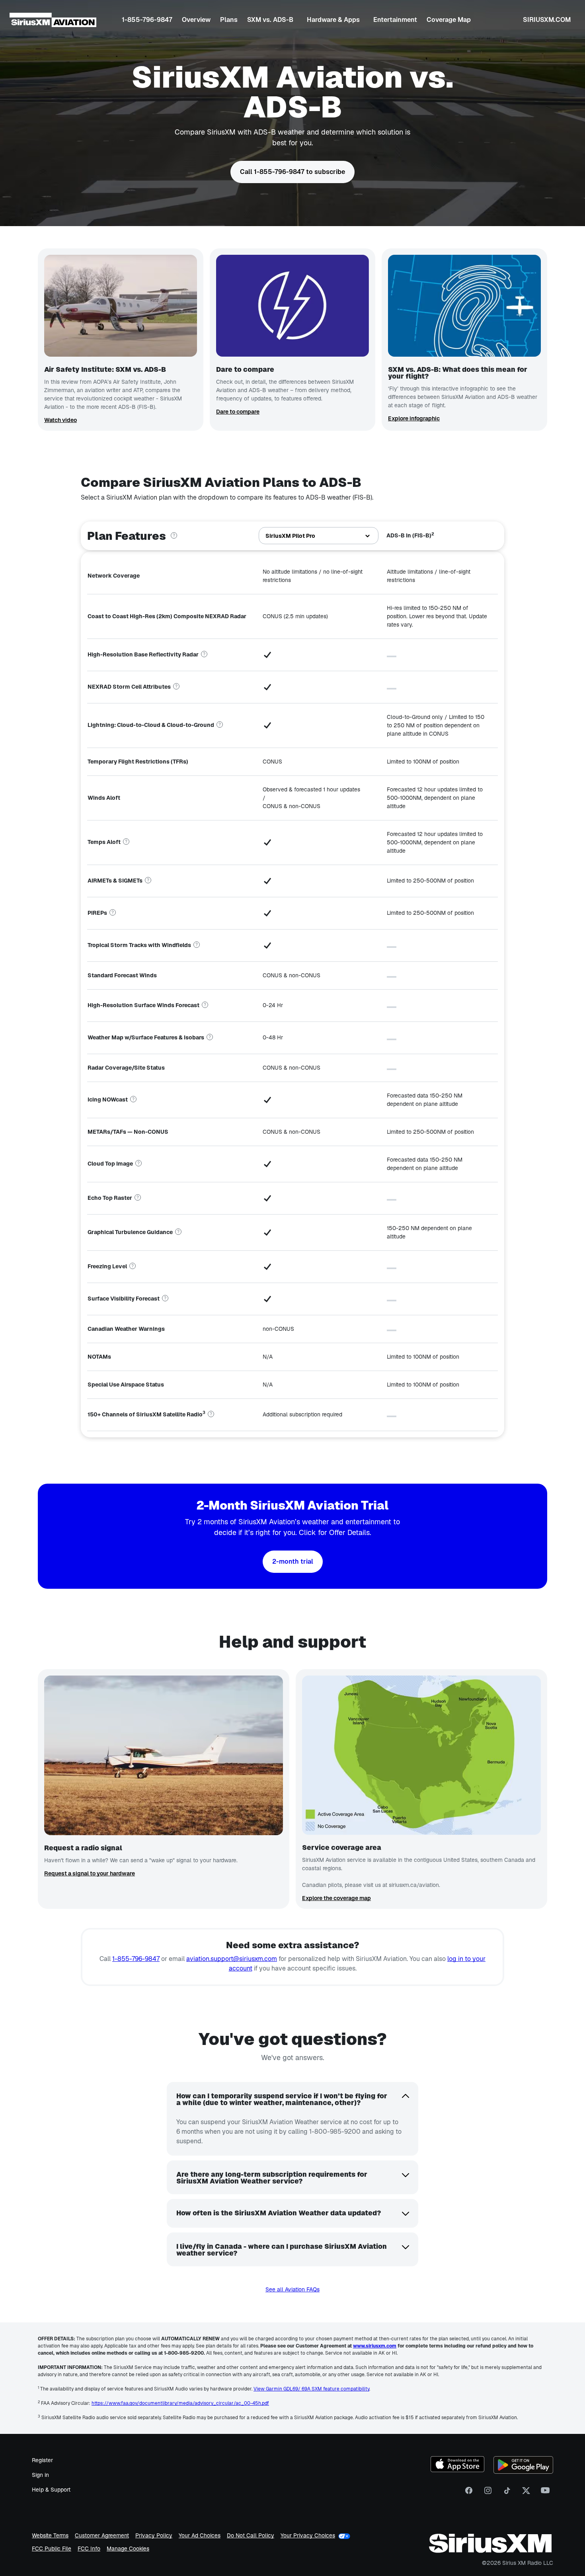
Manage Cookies (128, 2549)
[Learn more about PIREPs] (113, 913)
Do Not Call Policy (251, 2536)
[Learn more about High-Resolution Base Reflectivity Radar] (204, 654)
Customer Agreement (102, 2536)
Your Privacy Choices (308, 2536)
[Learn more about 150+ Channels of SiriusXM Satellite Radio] (211, 1414)
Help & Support (51, 2490)
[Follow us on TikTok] (507, 2493)
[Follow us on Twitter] (526, 2493)
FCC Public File (52, 2549)
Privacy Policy (154, 2536)
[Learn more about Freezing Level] (133, 1266)
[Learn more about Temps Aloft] (126, 842)
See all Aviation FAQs (292, 2289)
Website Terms (50, 2536)
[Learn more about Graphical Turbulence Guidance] (178, 1232)
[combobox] (319, 536)
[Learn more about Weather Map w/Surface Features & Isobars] (210, 1037)
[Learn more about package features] (174, 536)
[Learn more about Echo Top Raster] (138, 1198)
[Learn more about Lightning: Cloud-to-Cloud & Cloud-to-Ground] (220, 725)
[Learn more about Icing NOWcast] (133, 1100)
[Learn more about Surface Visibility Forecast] (165, 1299)
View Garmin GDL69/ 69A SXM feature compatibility (311, 2389)
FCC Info (89, 2549)
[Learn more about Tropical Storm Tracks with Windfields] (197, 945)
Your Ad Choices (200, 2536)
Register (42, 2460)
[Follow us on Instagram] (488, 2493)
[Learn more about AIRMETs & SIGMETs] (148, 881)
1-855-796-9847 (136, 1959)
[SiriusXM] (53, 20)
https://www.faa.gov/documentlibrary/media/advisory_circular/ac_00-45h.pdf (180, 2403)
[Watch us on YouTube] (545, 2493)
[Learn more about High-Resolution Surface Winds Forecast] (205, 1005)
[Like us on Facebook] (469, 2493)
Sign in (40, 2475)
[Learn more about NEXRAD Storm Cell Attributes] (176, 687)
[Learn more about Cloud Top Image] (138, 1164)
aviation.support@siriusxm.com (232, 1959)
